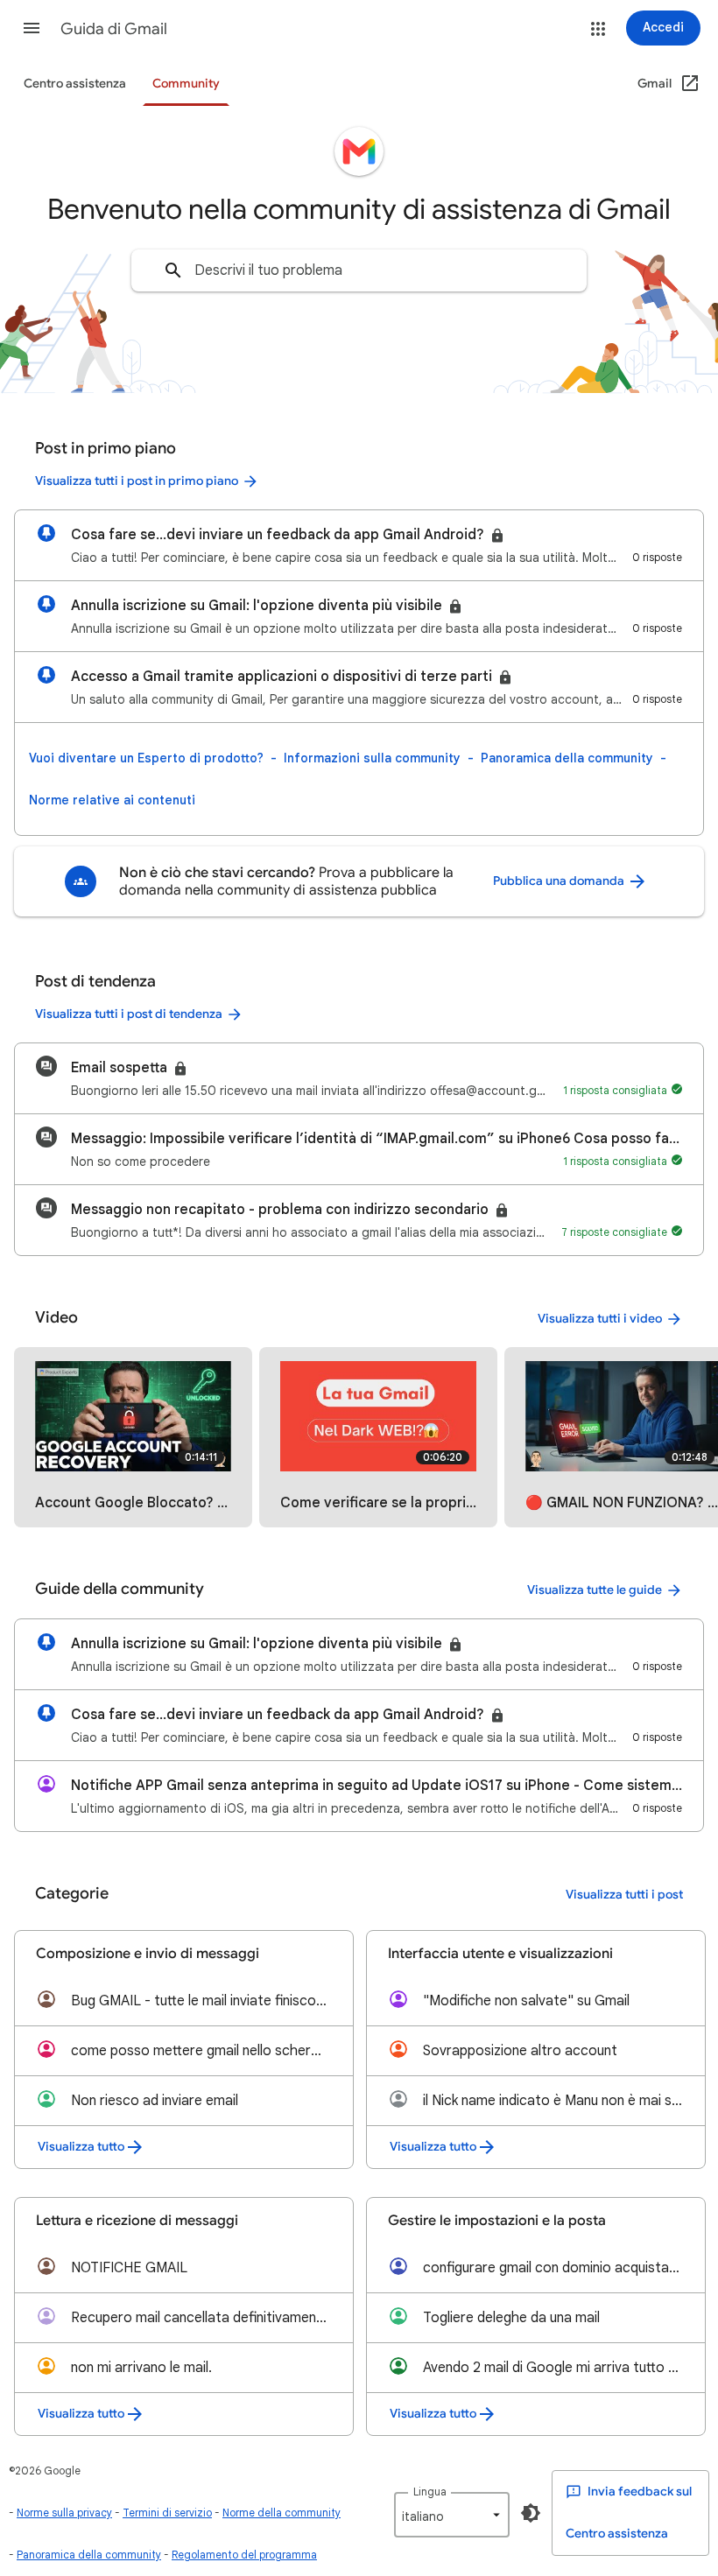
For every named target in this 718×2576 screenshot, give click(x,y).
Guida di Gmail (114, 29)
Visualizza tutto (81, 2147)
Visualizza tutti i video (600, 1319)
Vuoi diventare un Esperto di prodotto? (146, 758)
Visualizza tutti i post (624, 1895)
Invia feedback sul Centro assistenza (629, 2513)
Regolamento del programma (244, 2555)
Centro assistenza (75, 84)
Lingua (430, 2492)
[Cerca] (173, 270)
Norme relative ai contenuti (112, 800)
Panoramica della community (567, 758)
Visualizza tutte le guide (595, 1590)
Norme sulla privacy (64, 2513)
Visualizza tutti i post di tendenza (129, 1014)
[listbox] (452, 2515)
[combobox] (359, 270)
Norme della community (282, 2513)
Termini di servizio (167, 2513)
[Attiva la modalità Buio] (531, 2513)
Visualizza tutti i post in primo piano (137, 481)
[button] (32, 28)
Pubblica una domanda (560, 881)
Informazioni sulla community (372, 758)
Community (186, 84)
